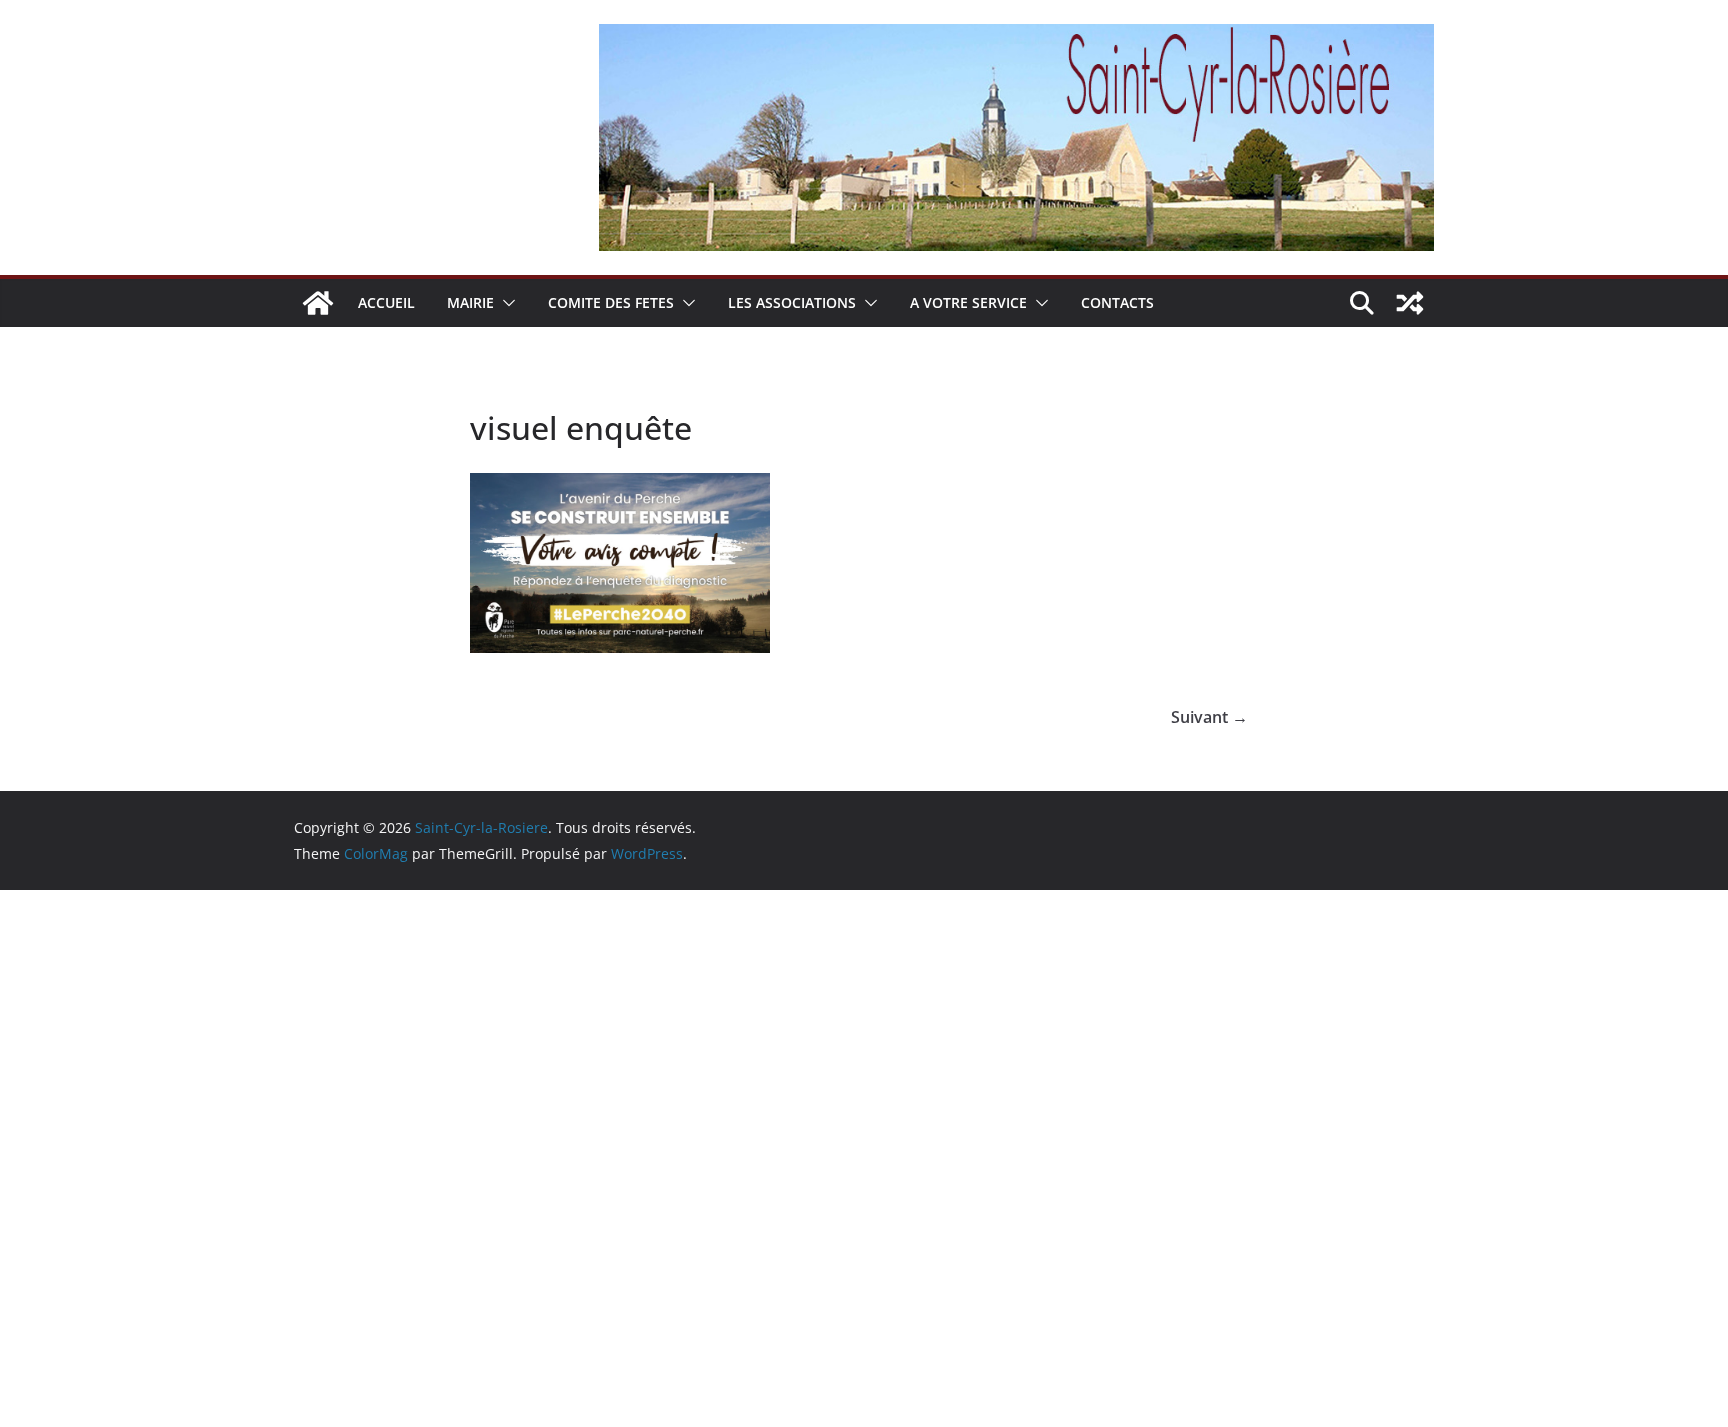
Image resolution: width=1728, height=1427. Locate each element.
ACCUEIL (386, 302)
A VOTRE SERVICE (968, 302)
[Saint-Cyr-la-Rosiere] (318, 303)
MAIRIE (470, 302)
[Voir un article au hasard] (1410, 303)
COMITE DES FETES (611, 302)
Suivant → (1209, 717)
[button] (505, 303)
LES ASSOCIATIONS (792, 302)
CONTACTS (1117, 302)
